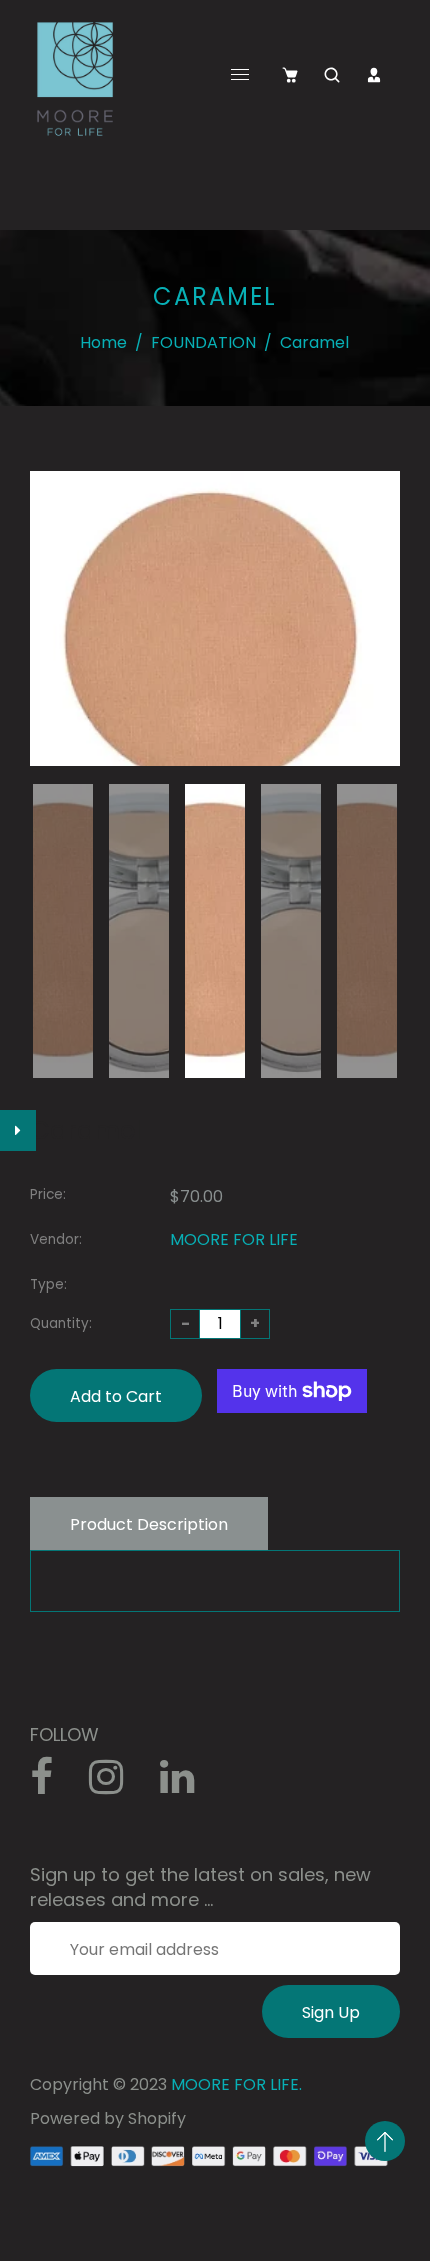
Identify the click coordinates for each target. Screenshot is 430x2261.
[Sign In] (374, 75)
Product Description (149, 1524)
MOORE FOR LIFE (234, 1239)
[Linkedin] (187, 1784)
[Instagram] (117, 1784)
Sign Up (331, 2012)
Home (103, 342)
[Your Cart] (290, 75)
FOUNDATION (203, 342)
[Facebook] (52, 1784)
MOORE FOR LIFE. (236, 2084)
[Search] (332, 75)
